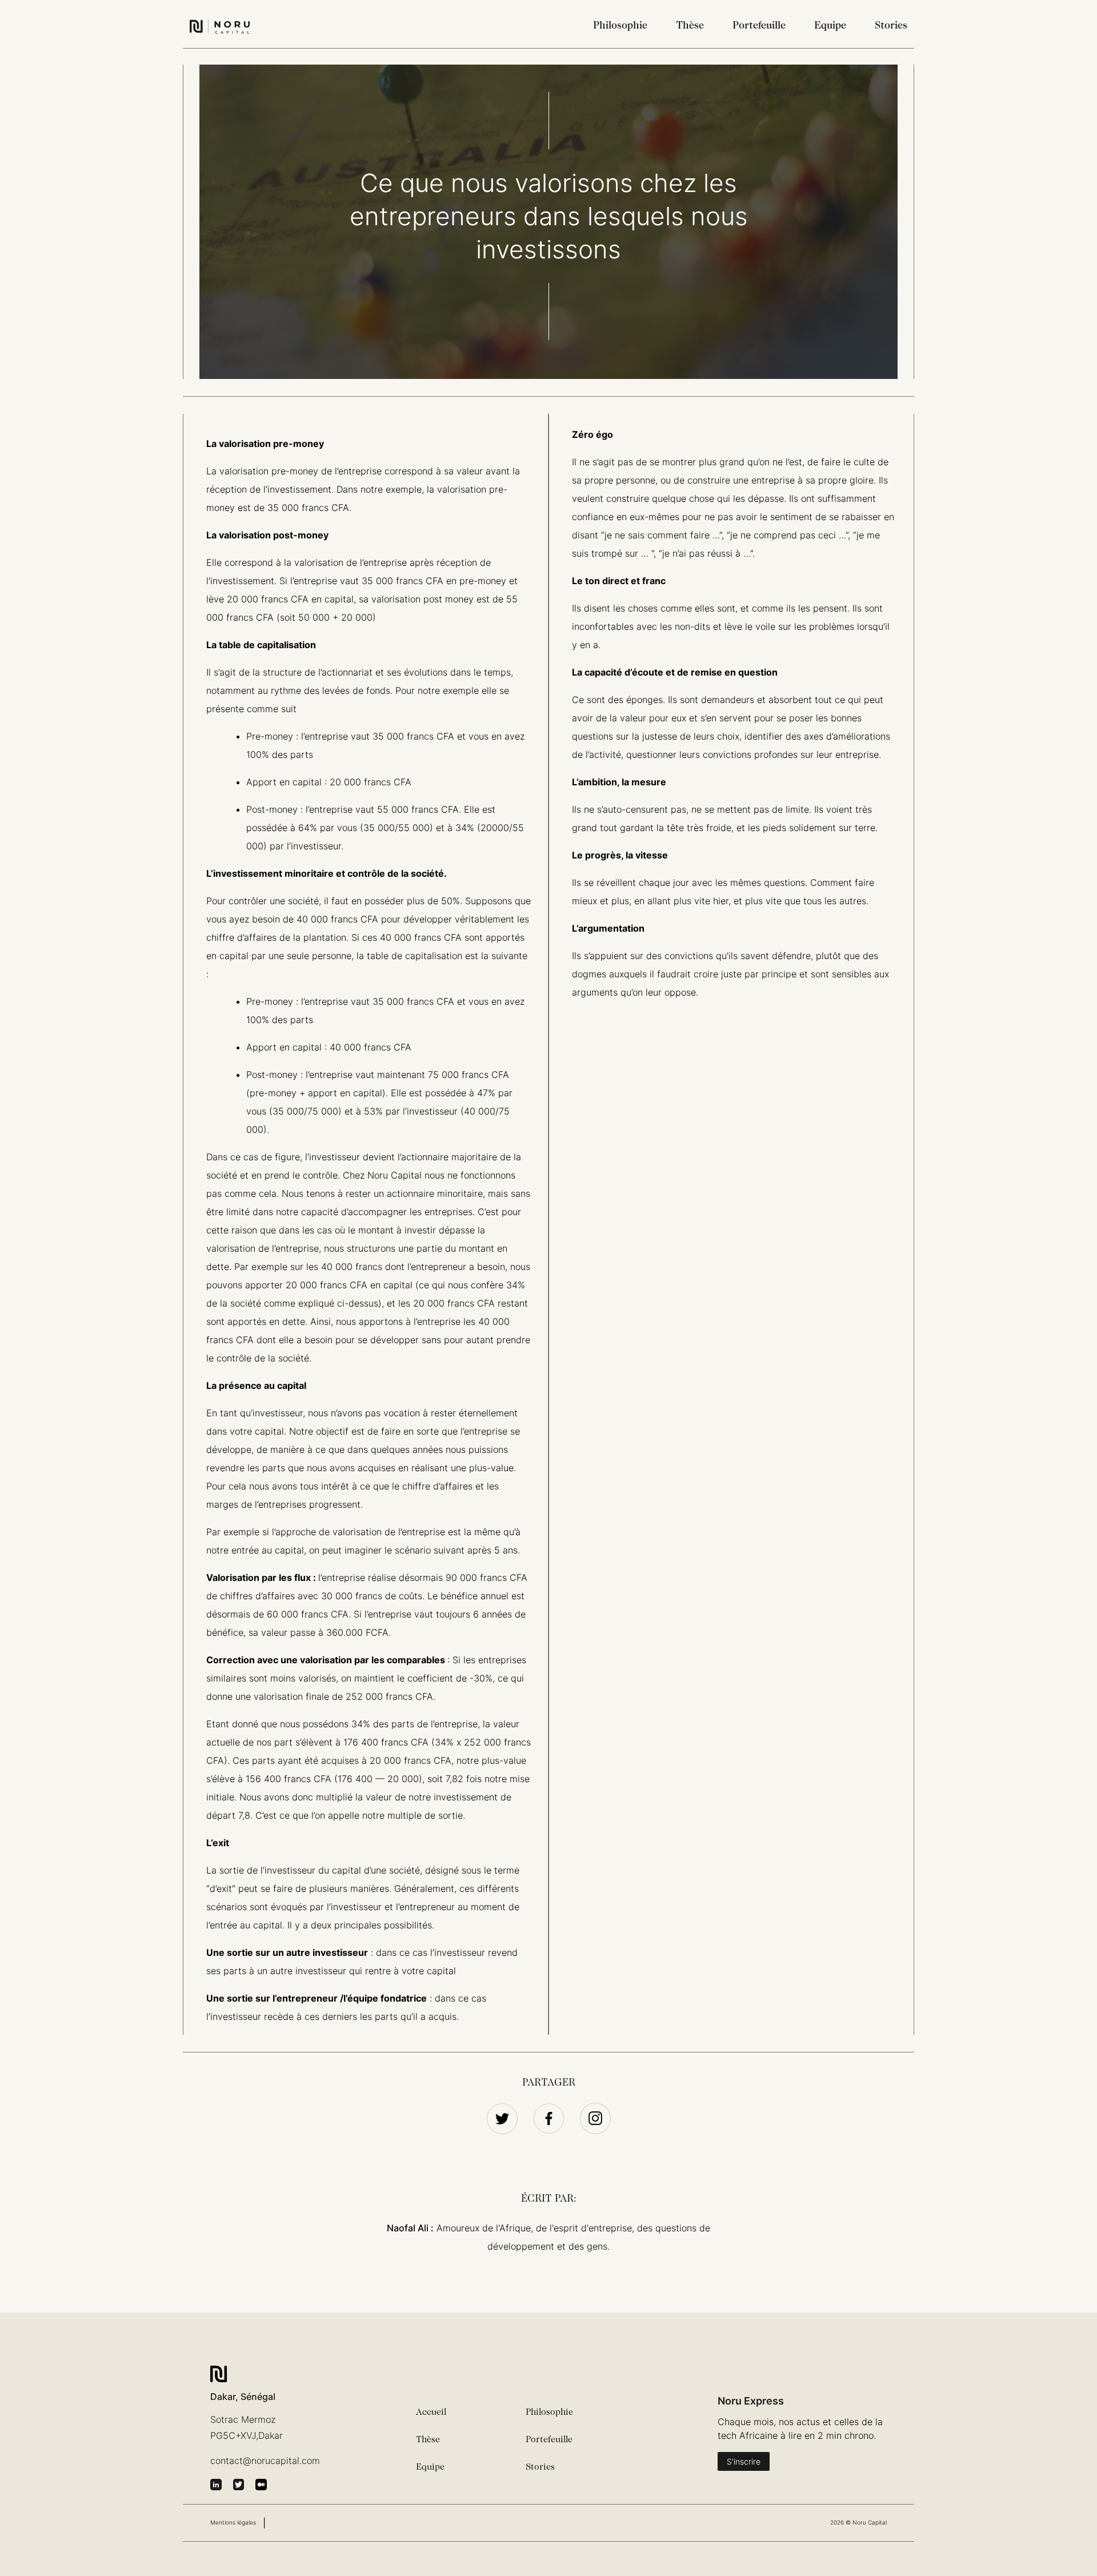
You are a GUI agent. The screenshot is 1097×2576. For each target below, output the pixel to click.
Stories (891, 26)
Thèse (690, 26)
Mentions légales (233, 2522)
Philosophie (620, 26)
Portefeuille (759, 26)
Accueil (431, 2413)
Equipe (830, 26)
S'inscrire (744, 2461)
